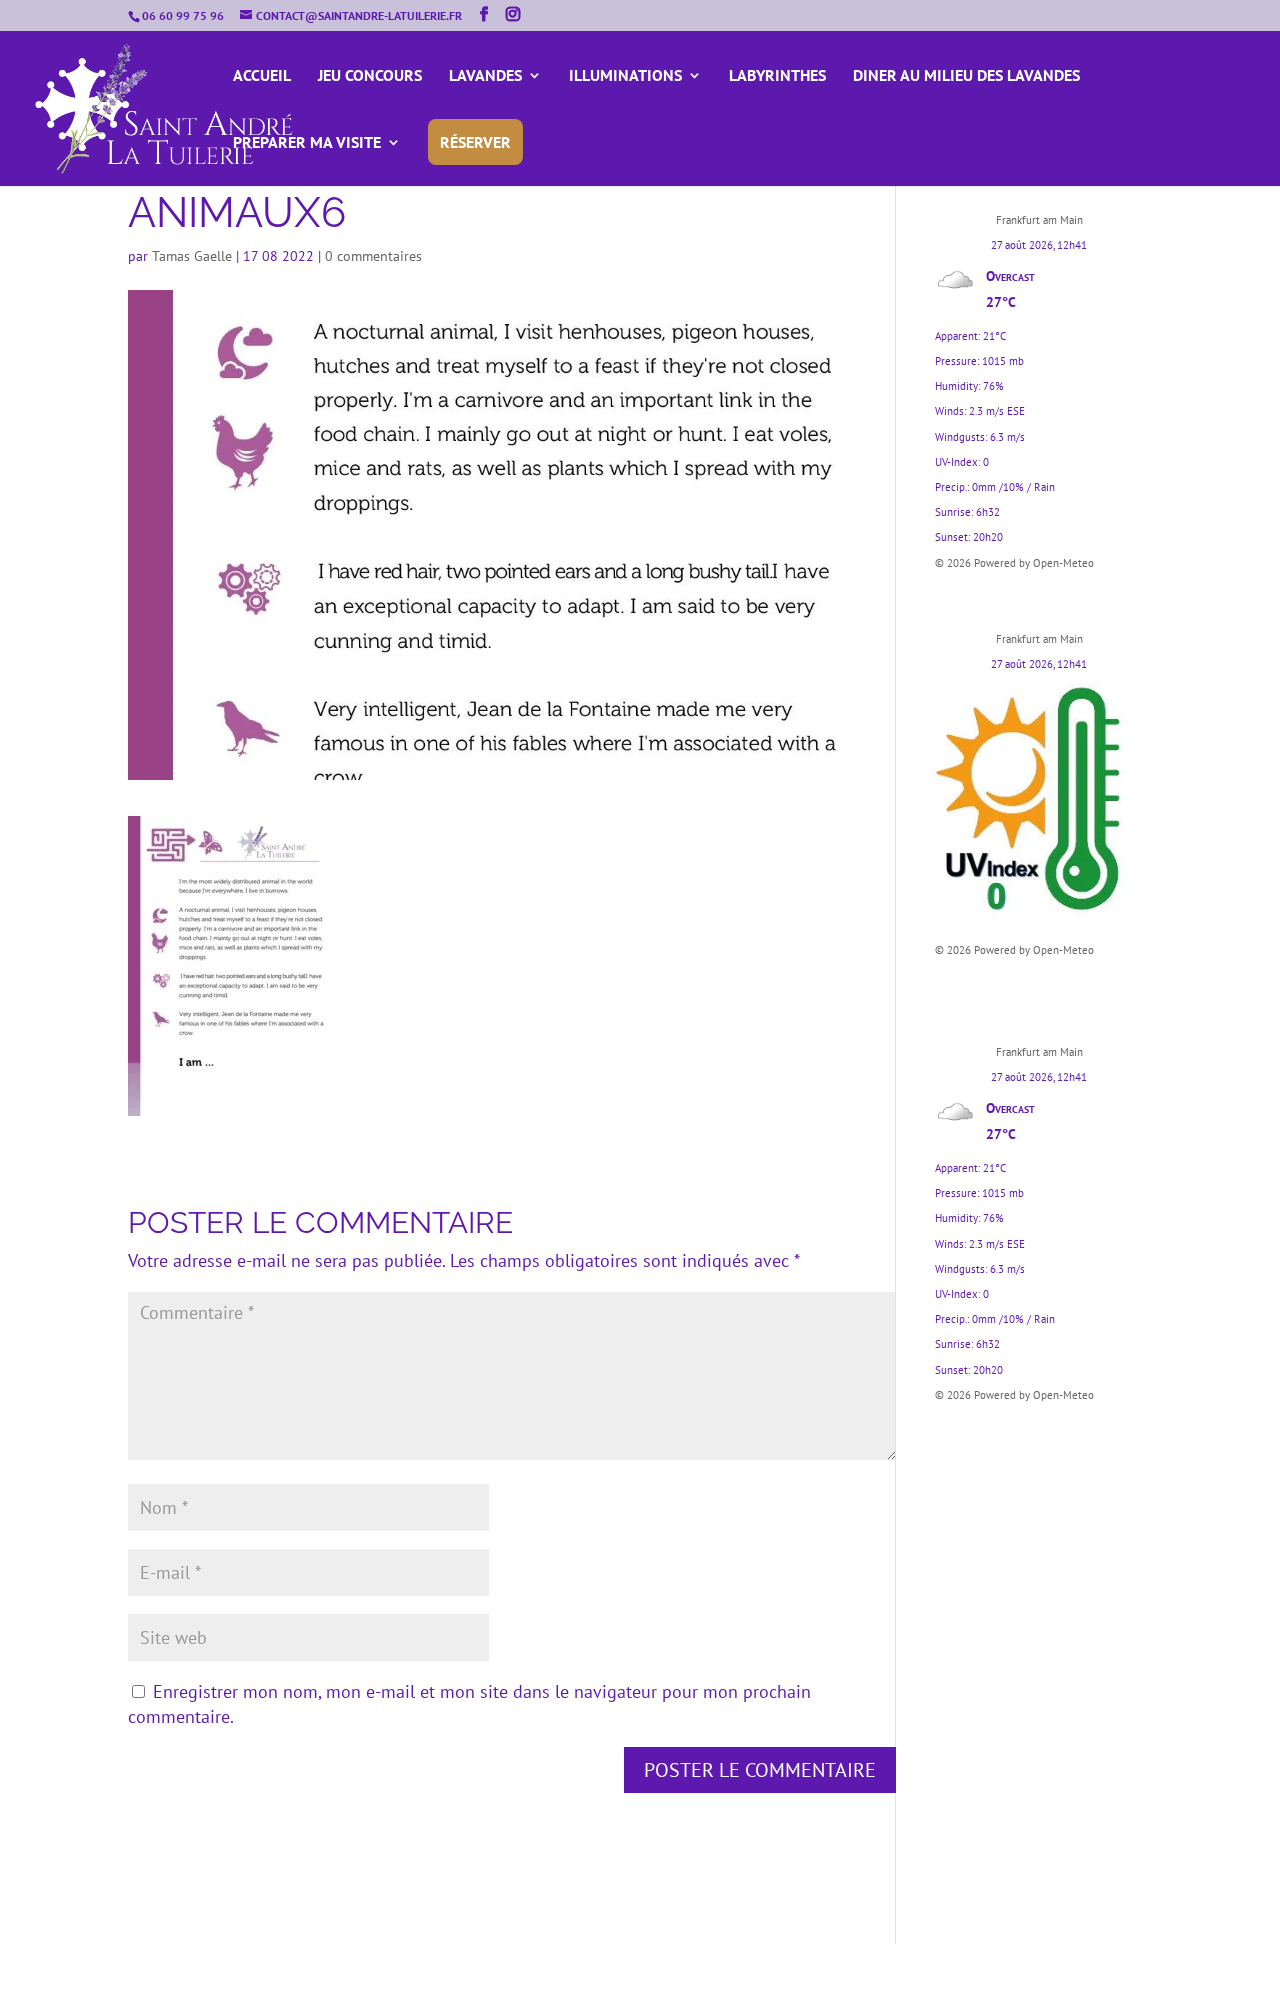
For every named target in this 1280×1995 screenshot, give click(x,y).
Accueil (262, 76)
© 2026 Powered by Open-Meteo (1014, 563)
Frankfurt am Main (1039, 220)
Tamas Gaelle (192, 256)
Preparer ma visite (307, 143)
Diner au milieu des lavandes (966, 76)
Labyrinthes (777, 76)
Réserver (475, 142)
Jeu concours (370, 76)
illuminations (625, 76)
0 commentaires (373, 256)
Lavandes (485, 76)
